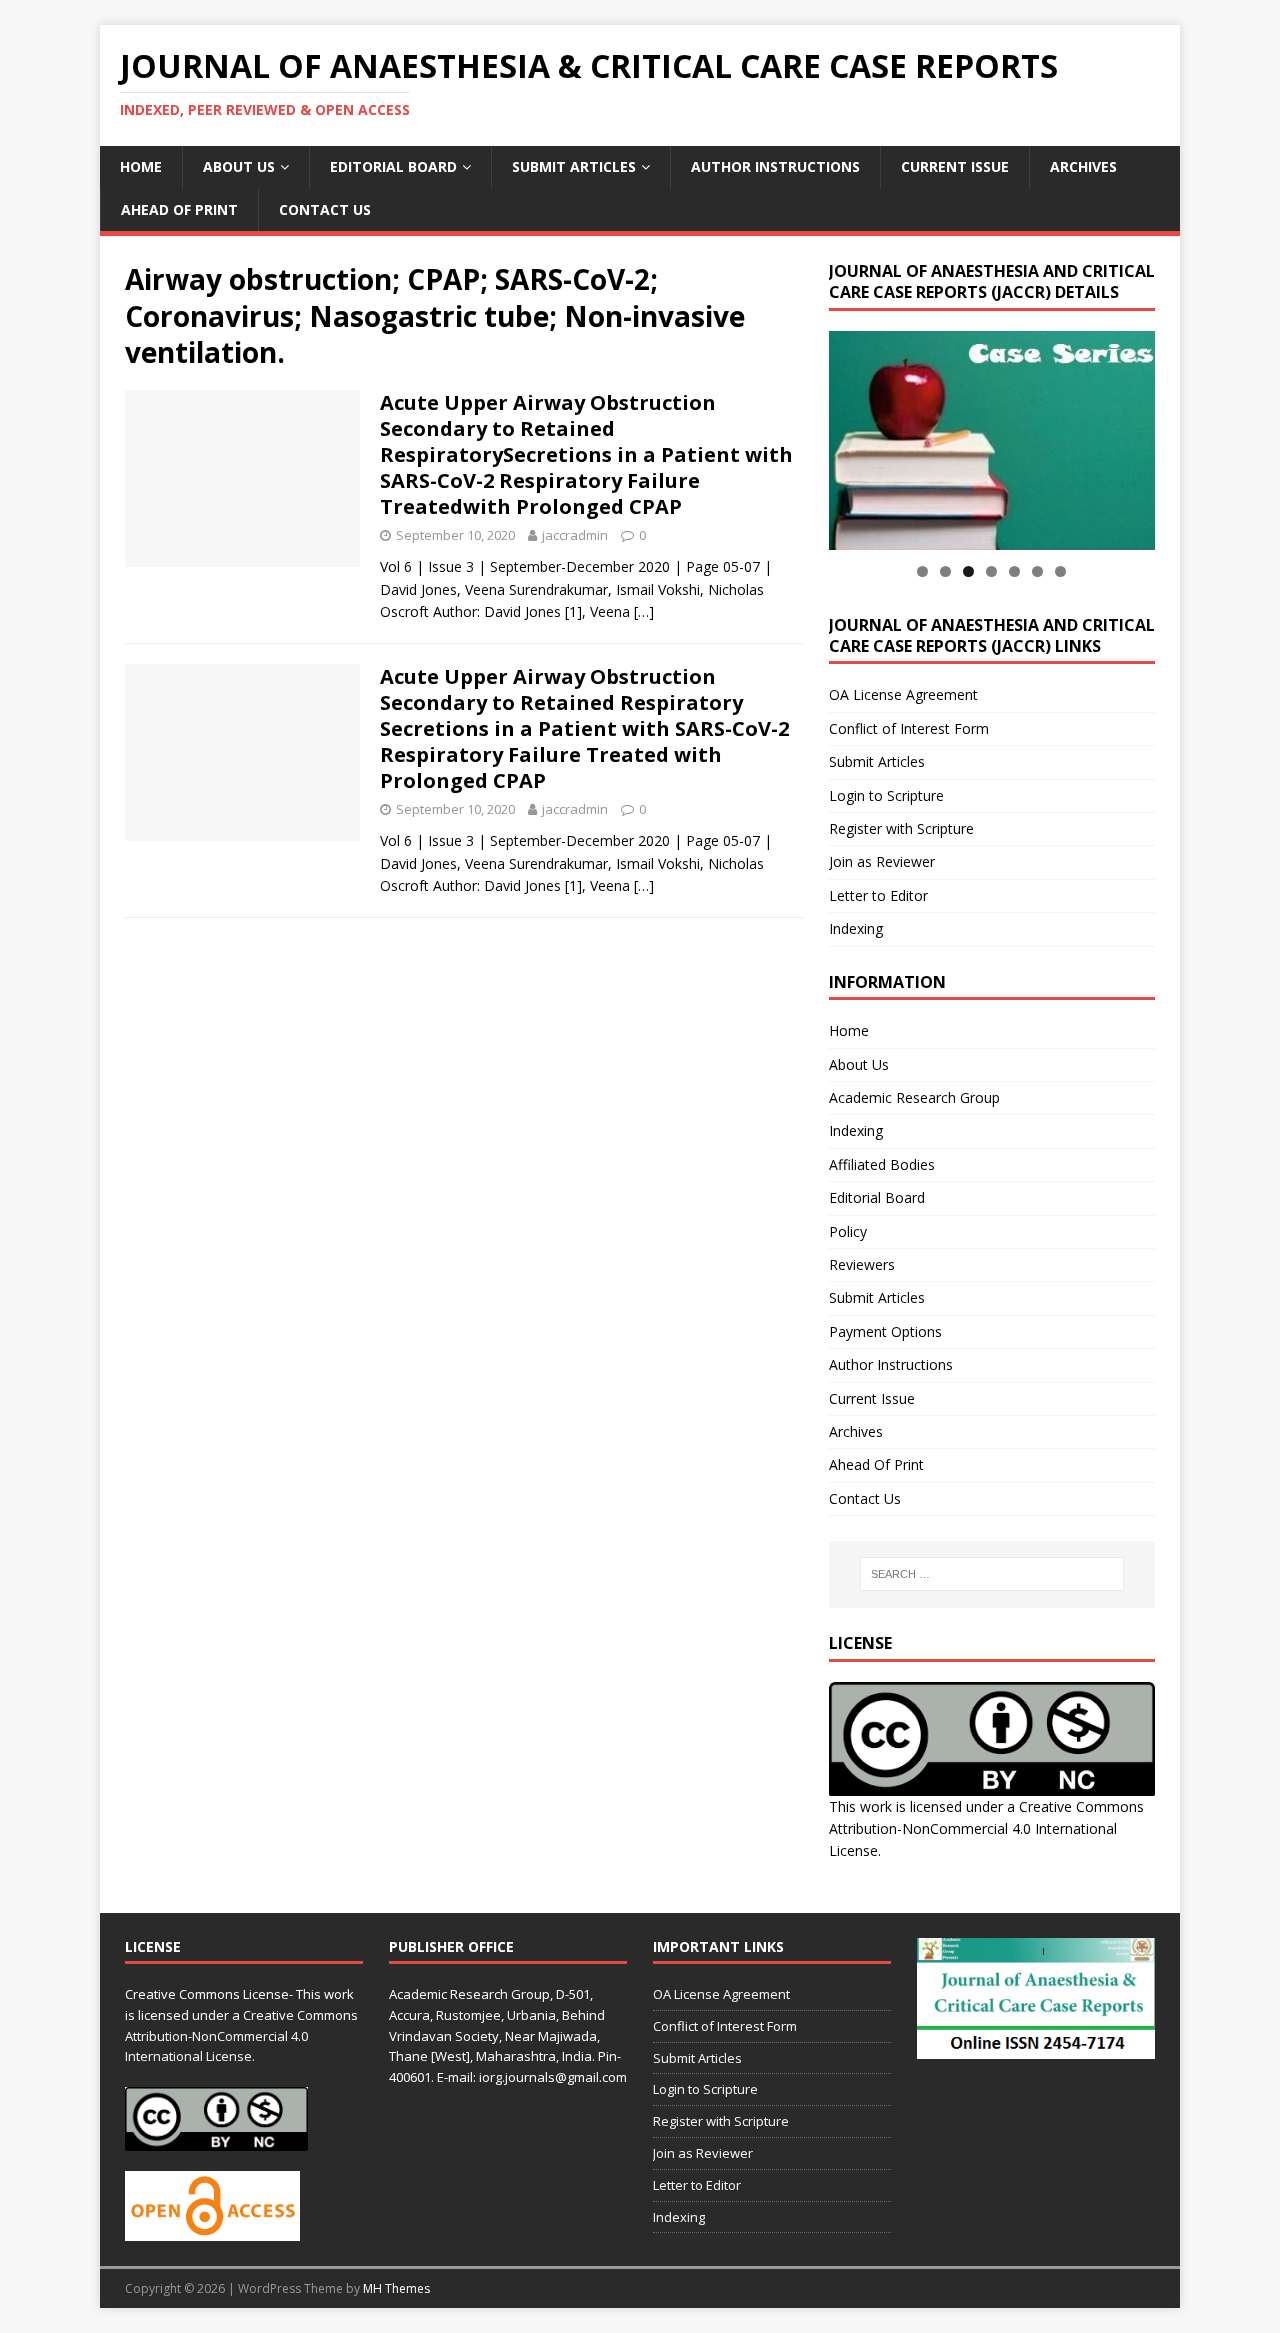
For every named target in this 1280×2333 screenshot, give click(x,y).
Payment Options (885, 1331)
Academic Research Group (914, 1097)
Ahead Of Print (179, 209)
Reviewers (862, 1264)
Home (141, 166)
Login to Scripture (886, 795)
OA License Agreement (903, 694)
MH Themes (396, 2288)
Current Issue (955, 166)
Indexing (856, 928)
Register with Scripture (901, 828)
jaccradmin (575, 535)
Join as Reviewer (882, 861)
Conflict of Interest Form (909, 728)
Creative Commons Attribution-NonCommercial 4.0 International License (986, 1829)
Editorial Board (393, 166)
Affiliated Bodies (882, 1164)
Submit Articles (574, 166)
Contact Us (325, 209)
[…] (644, 611)
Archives (1083, 166)
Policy (848, 1231)
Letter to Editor (878, 895)
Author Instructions (775, 166)
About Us (239, 166)
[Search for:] (992, 1574)
